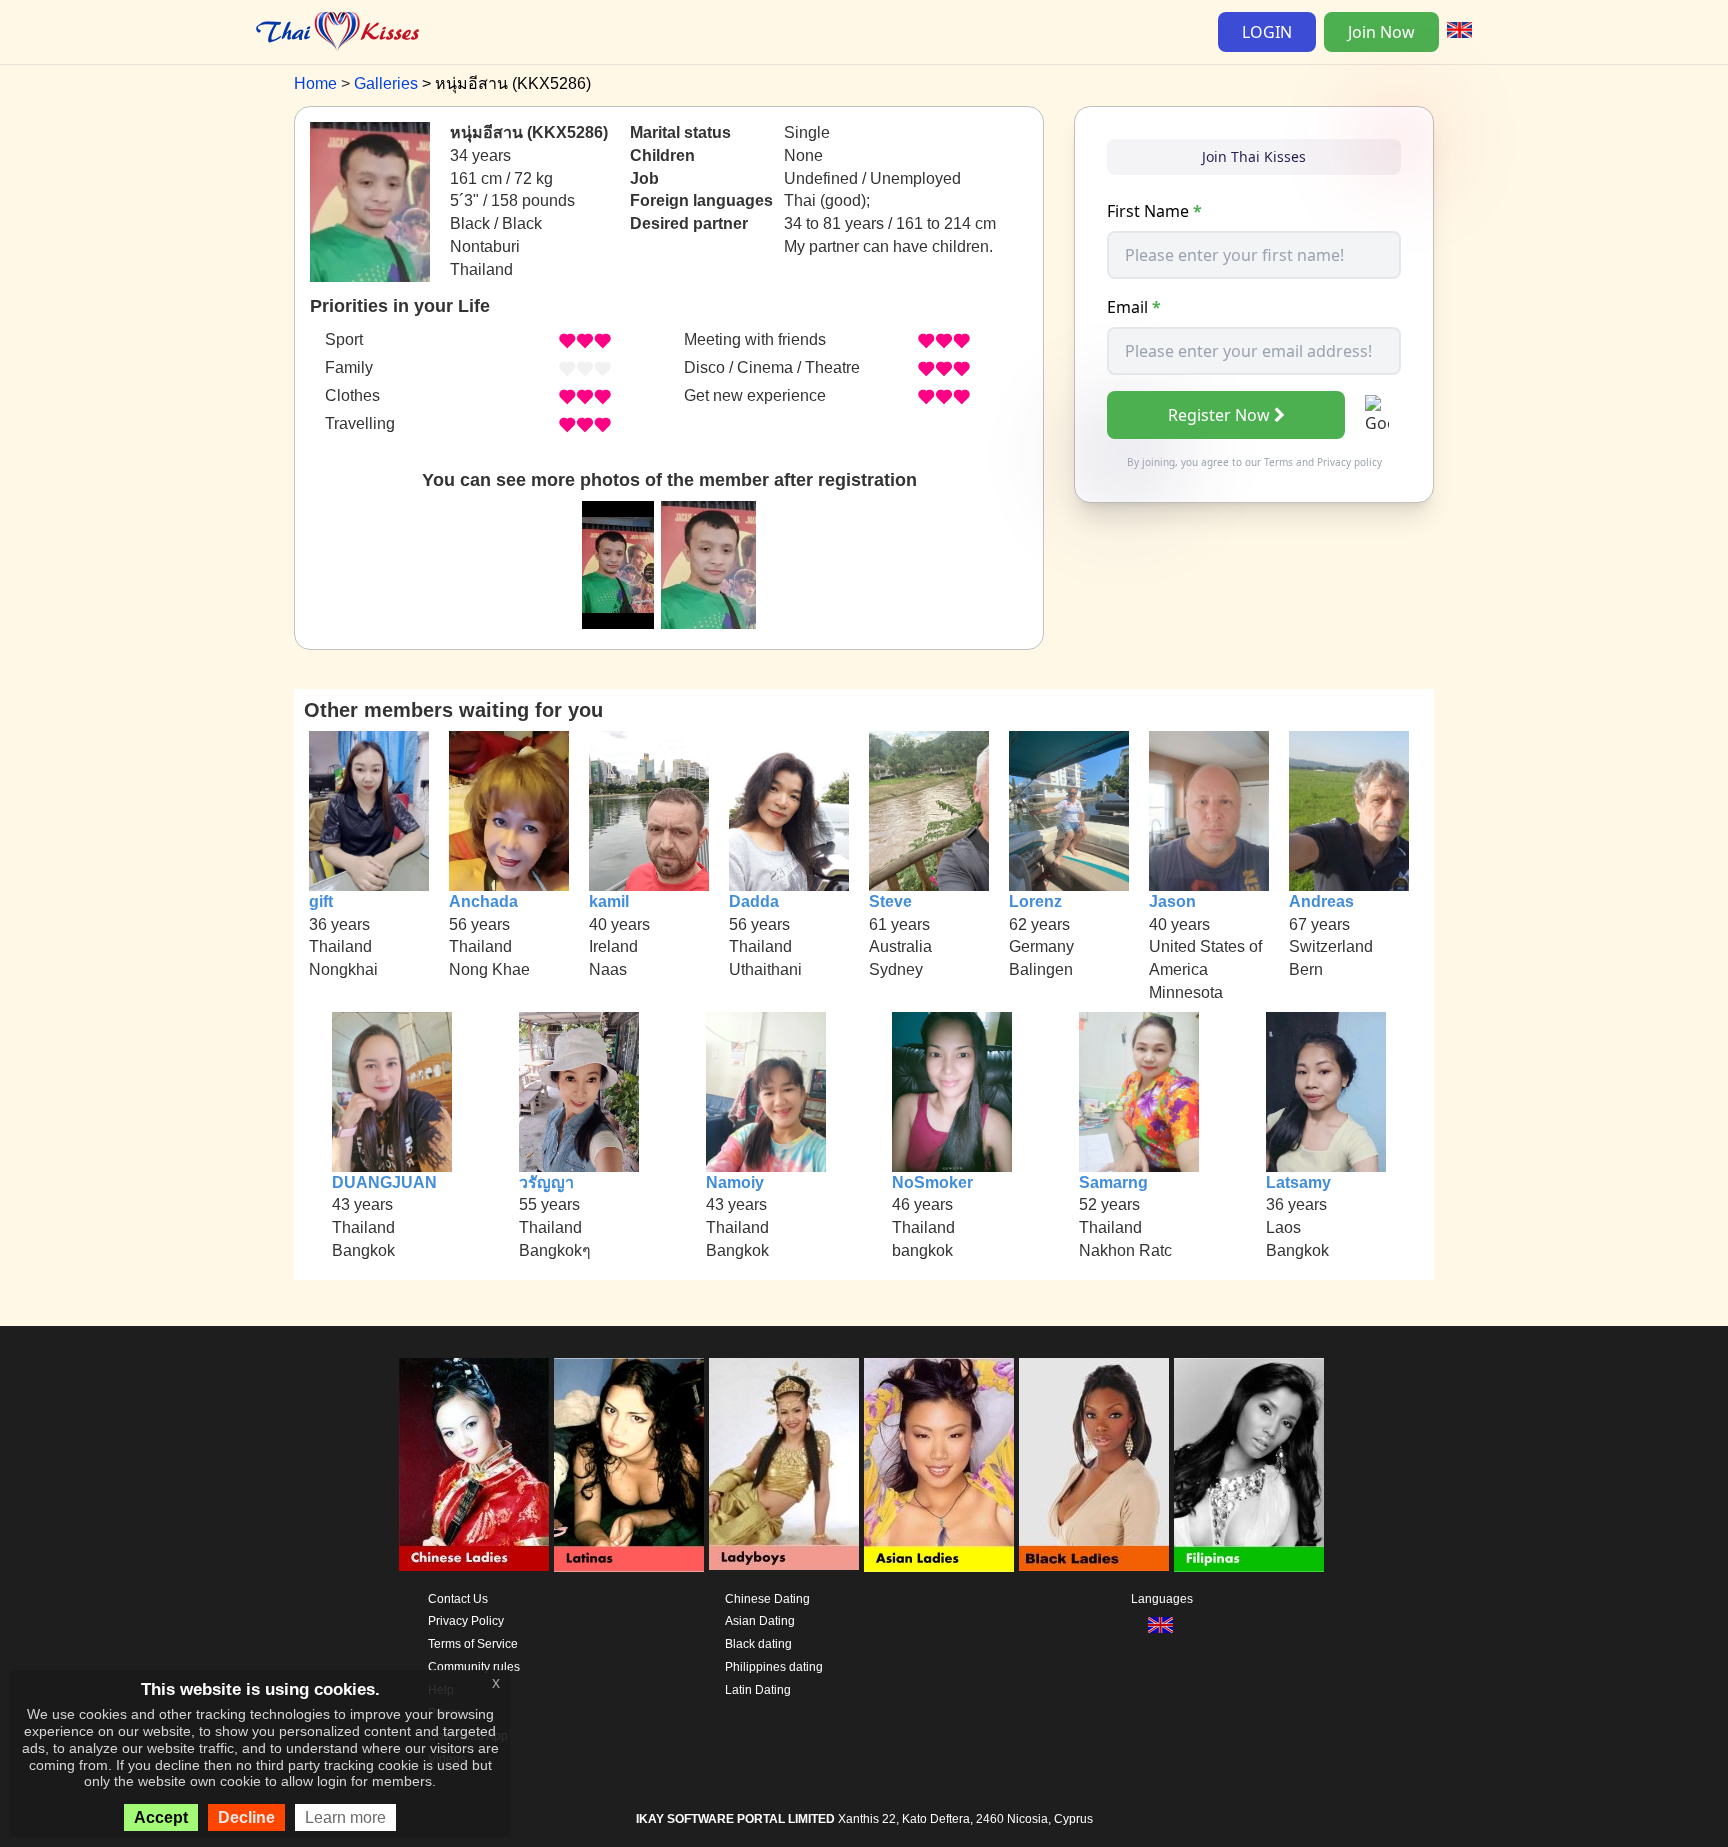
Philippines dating (774, 1667)
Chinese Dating (767, 1599)
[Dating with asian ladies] (939, 1465)
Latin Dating (758, 1690)
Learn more (345, 1817)
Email (1134, 307)
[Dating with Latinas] (629, 1465)
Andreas (1321, 901)
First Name (1154, 211)
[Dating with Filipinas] (1249, 1465)
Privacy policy (1349, 462)
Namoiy (735, 1182)
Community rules (474, 1667)
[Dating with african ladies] (1094, 1465)
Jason (1172, 901)
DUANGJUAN (384, 1182)
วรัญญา (546, 1182)
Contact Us (458, 1599)
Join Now (1381, 32)
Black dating (758, 1644)
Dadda (754, 901)
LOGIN (1267, 32)
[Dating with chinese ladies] (474, 1465)
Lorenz (1035, 901)
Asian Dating (760, 1621)
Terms (1278, 462)
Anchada (483, 901)
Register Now (1219, 415)
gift (321, 901)
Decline (246, 1817)
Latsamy (1298, 1182)
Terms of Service (473, 1644)
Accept (161, 1817)
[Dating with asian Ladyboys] (784, 1465)
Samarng (1113, 1182)
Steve (890, 901)
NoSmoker (932, 1182)
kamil (609, 901)
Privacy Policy (466, 1621)
